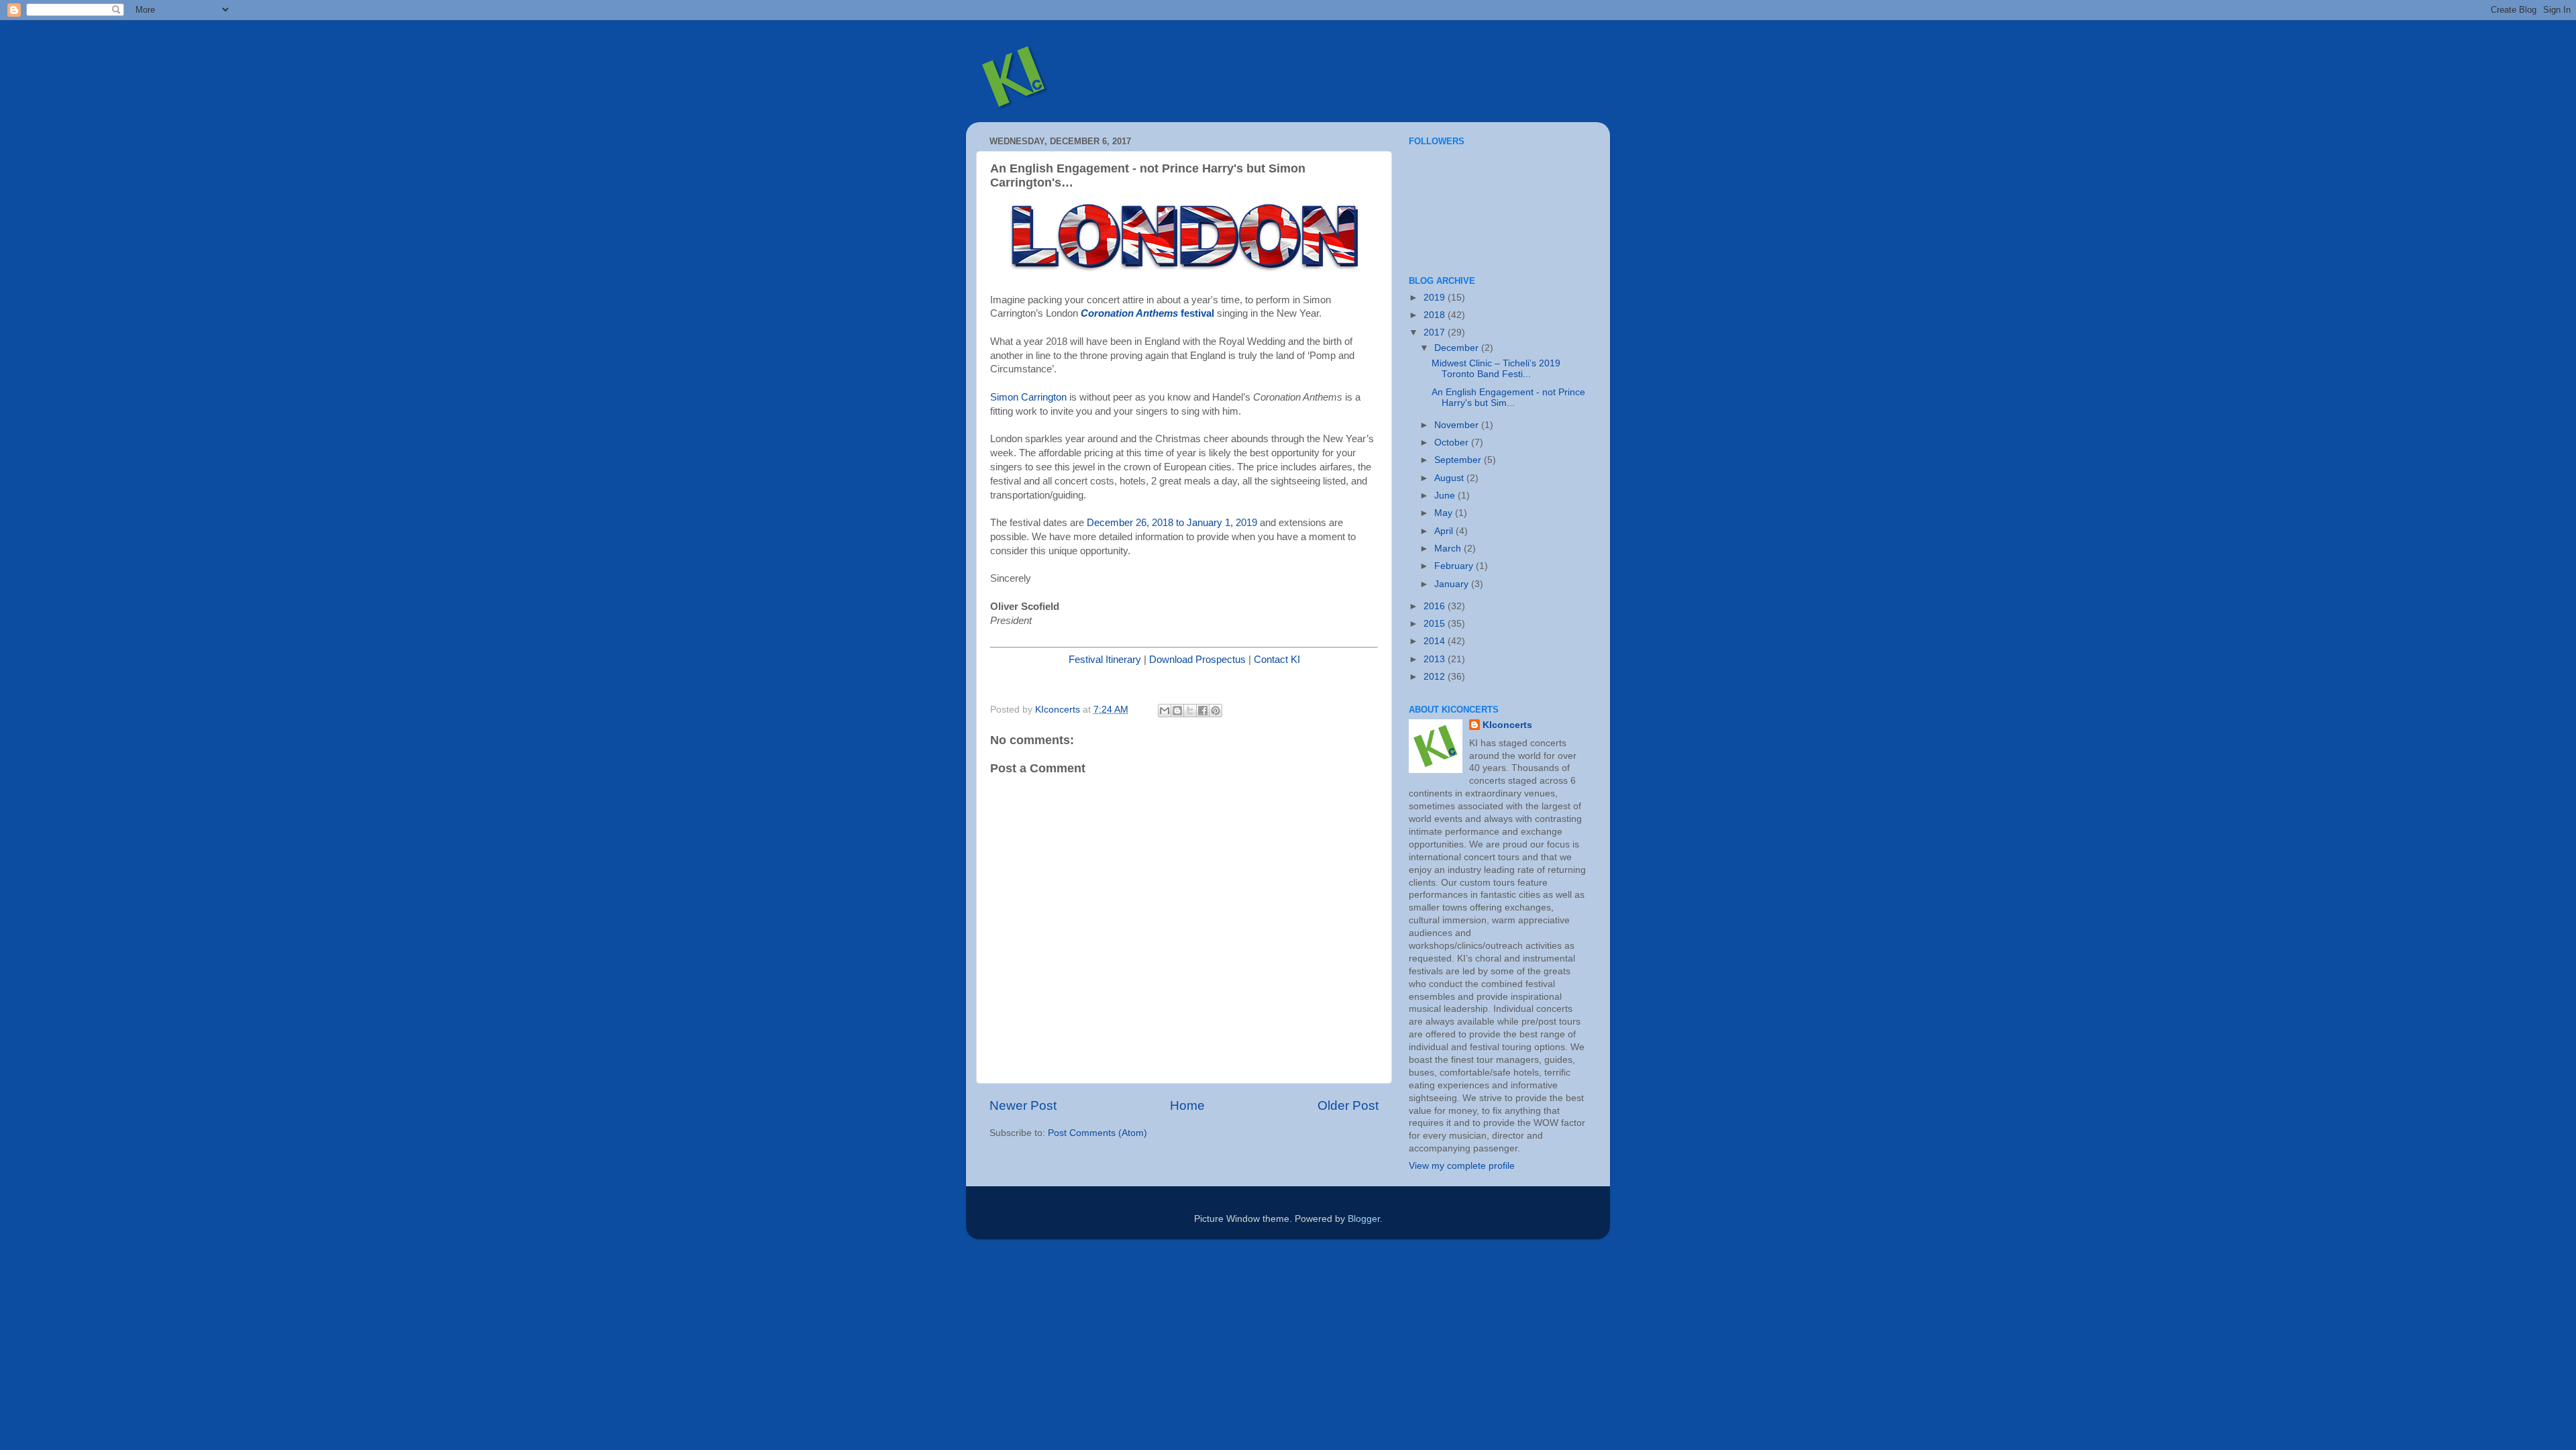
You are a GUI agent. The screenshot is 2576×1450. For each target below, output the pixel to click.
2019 (1436, 298)
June (1446, 496)
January (1453, 584)
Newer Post (1023, 1105)
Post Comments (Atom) (1097, 1133)
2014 (1436, 641)
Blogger (1364, 1219)
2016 (1436, 606)
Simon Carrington (1028, 397)
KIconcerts (1507, 725)
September (1459, 460)
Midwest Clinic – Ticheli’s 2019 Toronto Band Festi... (1496, 369)
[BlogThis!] (1177, 711)
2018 (1436, 315)
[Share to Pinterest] (1216, 711)
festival (1196, 313)
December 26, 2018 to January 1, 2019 (1172, 523)
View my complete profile (1462, 1166)
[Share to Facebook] (1203, 711)
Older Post (1348, 1105)
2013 (1436, 659)
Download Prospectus (1197, 660)
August (1450, 478)
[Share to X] (1190, 711)
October (1453, 443)
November (1458, 425)
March (1449, 549)
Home (1187, 1105)
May (1445, 513)
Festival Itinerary (1105, 660)
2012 (1436, 677)
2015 (1436, 624)
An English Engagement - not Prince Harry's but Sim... (1508, 398)
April (1445, 531)
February (1455, 566)
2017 (1436, 332)
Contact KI (1277, 660)
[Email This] (1165, 711)
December (1458, 348)
